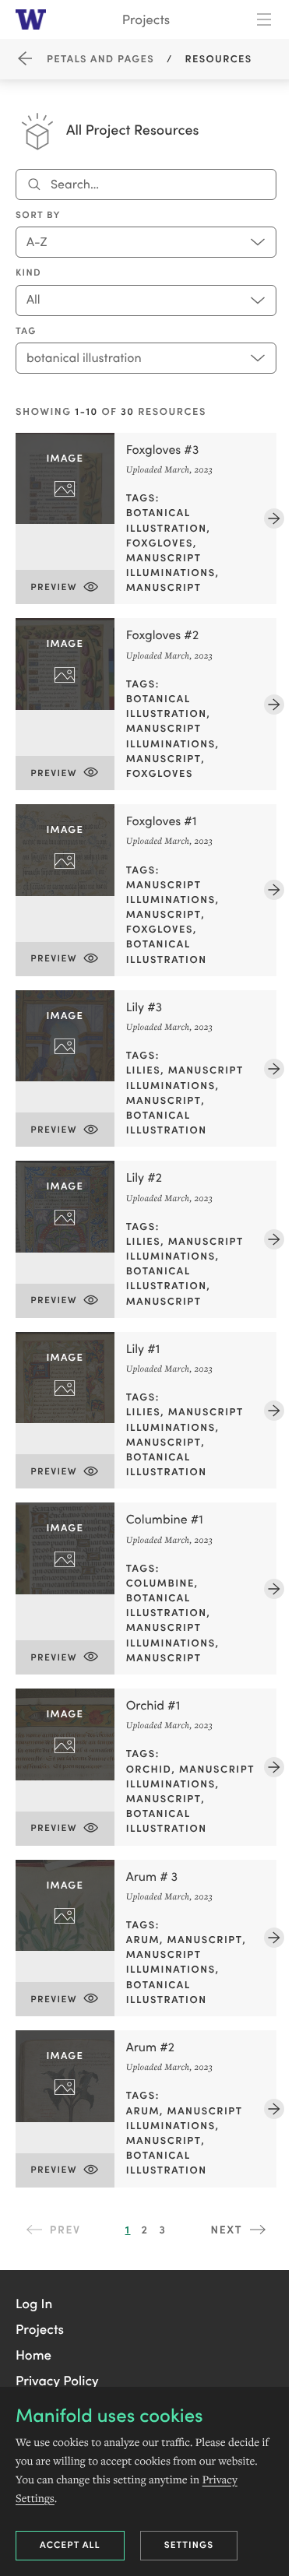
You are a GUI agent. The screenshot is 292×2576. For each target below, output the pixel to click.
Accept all (70, 2544)
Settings (189, 2544)
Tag (26, 331)
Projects (146, 19)
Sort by (38, 215)
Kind (28, 272)
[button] (34, 2303)
